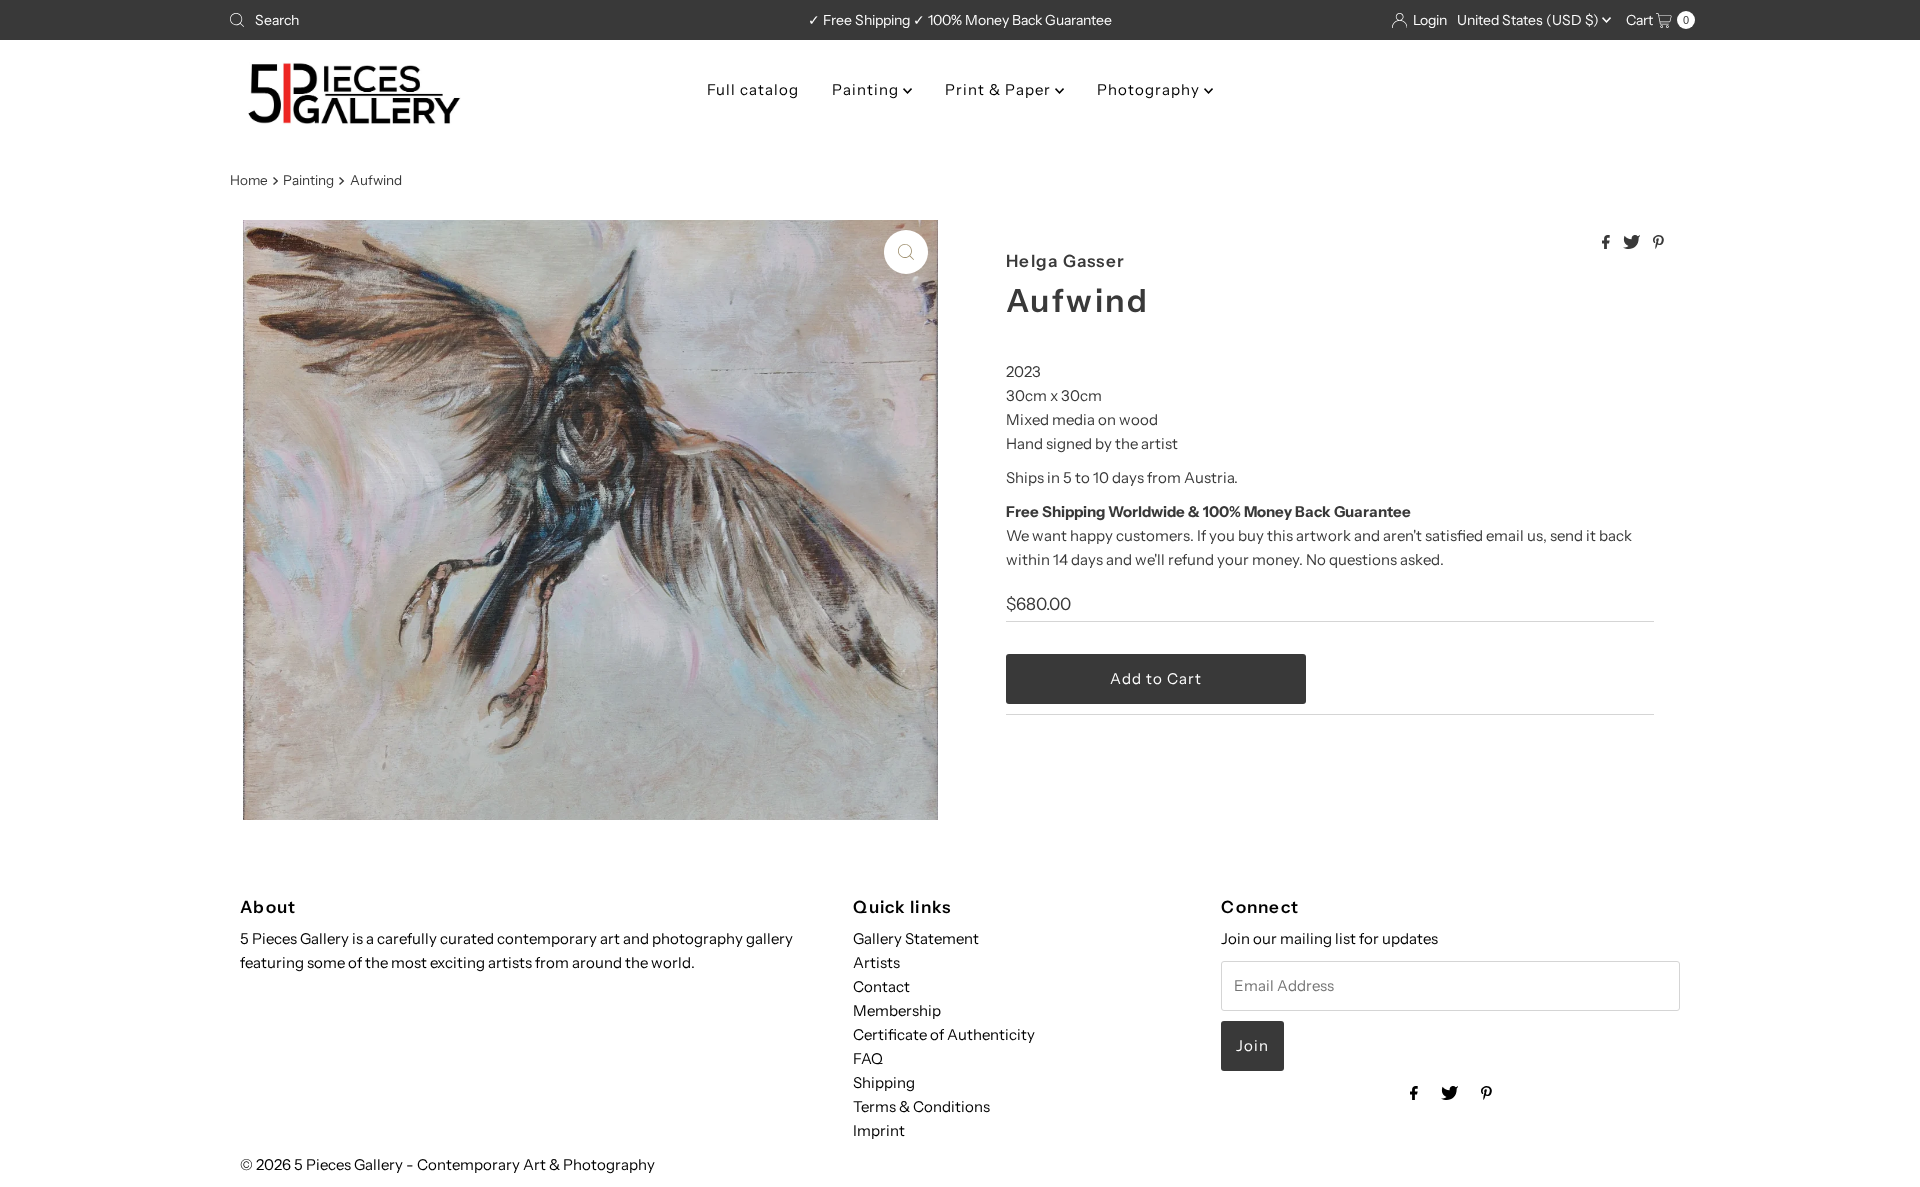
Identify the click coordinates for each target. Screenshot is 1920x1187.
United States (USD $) (1529, 20)
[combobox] (461, 20)
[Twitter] (1449, 1093)
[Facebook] (1414, 1093)
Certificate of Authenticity (944, 1034)
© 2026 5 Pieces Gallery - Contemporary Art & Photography (447, 1164)
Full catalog (753, 89)
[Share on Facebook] (1607, 243)
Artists (876, 962)
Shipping (884, 1082)
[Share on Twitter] (1633, 243)
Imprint (879, 1130)
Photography (1150, 89)
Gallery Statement (916, 938)
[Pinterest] (1486, 1093)
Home (249, 180)
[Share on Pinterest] (1658, 243)
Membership (897, 1010)
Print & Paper (1000, 89)
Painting (867, 89)
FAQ (868, 1058)
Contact (881, 986)
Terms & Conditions (921, 1106)
